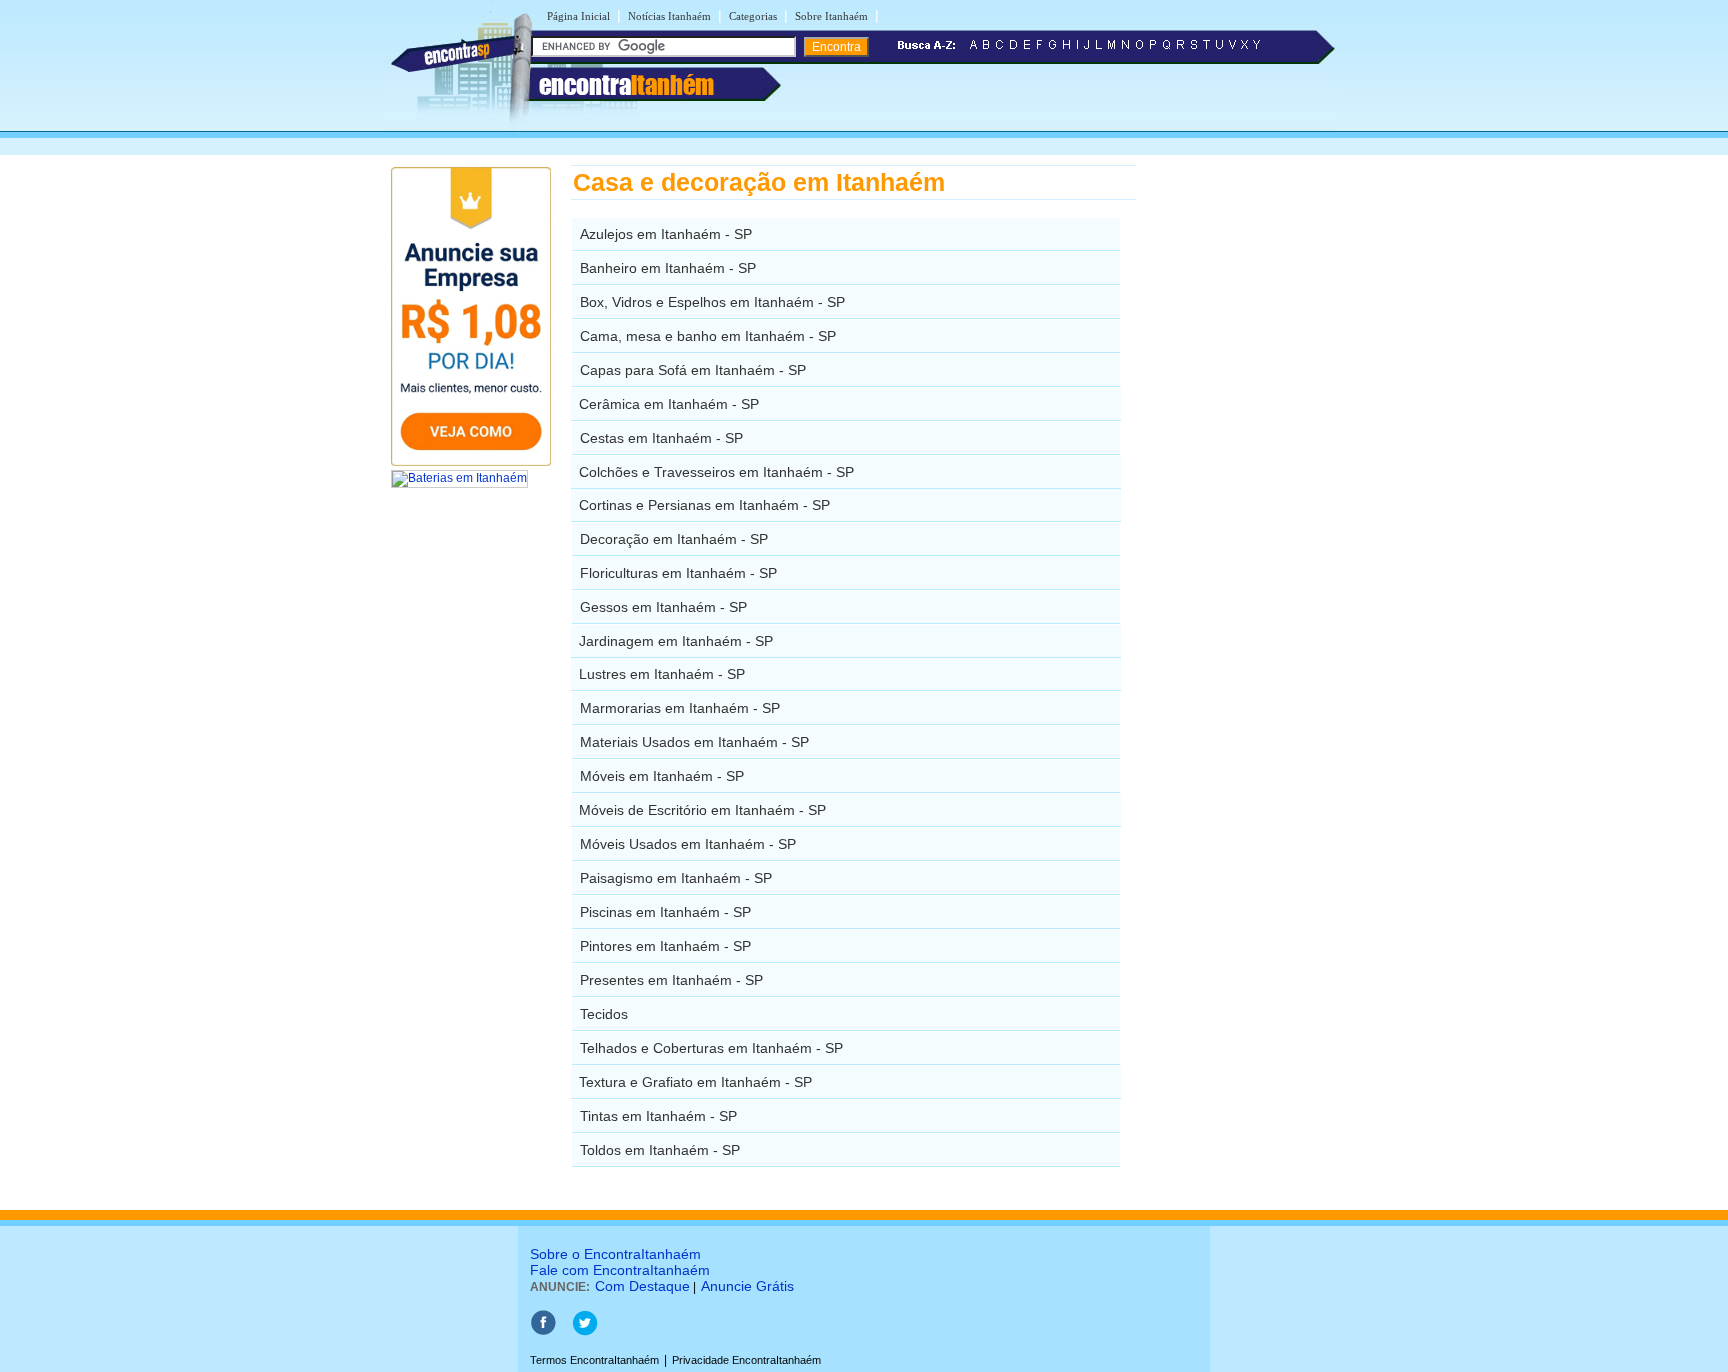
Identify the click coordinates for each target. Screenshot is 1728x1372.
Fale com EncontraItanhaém (620, 1270)
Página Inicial (578, 16)
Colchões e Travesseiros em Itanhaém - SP (716, 472)
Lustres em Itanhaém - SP (662, 674)
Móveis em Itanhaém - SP (662, 776)
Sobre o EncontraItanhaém (615, 1254)
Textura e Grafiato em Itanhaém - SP (695, 1082)
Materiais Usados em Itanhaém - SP (694, 742)
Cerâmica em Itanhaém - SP (669, 404)
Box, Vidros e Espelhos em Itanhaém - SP (712, 302)
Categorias (753, 16)
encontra (626, 85)
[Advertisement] (1239, 465)
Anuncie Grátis (747, 1286)
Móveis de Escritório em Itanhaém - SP (702, 810)
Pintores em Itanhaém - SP (665, 946)
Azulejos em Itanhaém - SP (666, 234)
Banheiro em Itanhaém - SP (668, 268)
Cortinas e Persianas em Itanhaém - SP (704, 505)
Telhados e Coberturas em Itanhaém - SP (711, 1048)
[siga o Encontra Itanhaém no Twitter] (584, 1332)
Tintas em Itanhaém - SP (658, 1116)
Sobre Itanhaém (831, 16)
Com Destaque (642, 1286)
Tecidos (604, 1014)
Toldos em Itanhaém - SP (660, 1150)
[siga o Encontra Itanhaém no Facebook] (543, 1332)
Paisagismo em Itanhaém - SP (676, 878)
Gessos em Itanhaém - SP (663, 607)
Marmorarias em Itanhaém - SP (680, 708)
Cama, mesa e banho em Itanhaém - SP (708, 336)
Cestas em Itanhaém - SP (661, 438)
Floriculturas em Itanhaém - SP (678, 573)
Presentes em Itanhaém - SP (671, 980)
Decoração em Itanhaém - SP (674, 539)
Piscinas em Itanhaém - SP (665, 912)
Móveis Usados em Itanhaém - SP (688, 844)
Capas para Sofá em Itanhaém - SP (693, 370)
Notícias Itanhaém (669, 16)
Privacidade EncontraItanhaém (746, 1360)
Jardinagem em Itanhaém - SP (676, 641)
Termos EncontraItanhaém (594, 1360)
